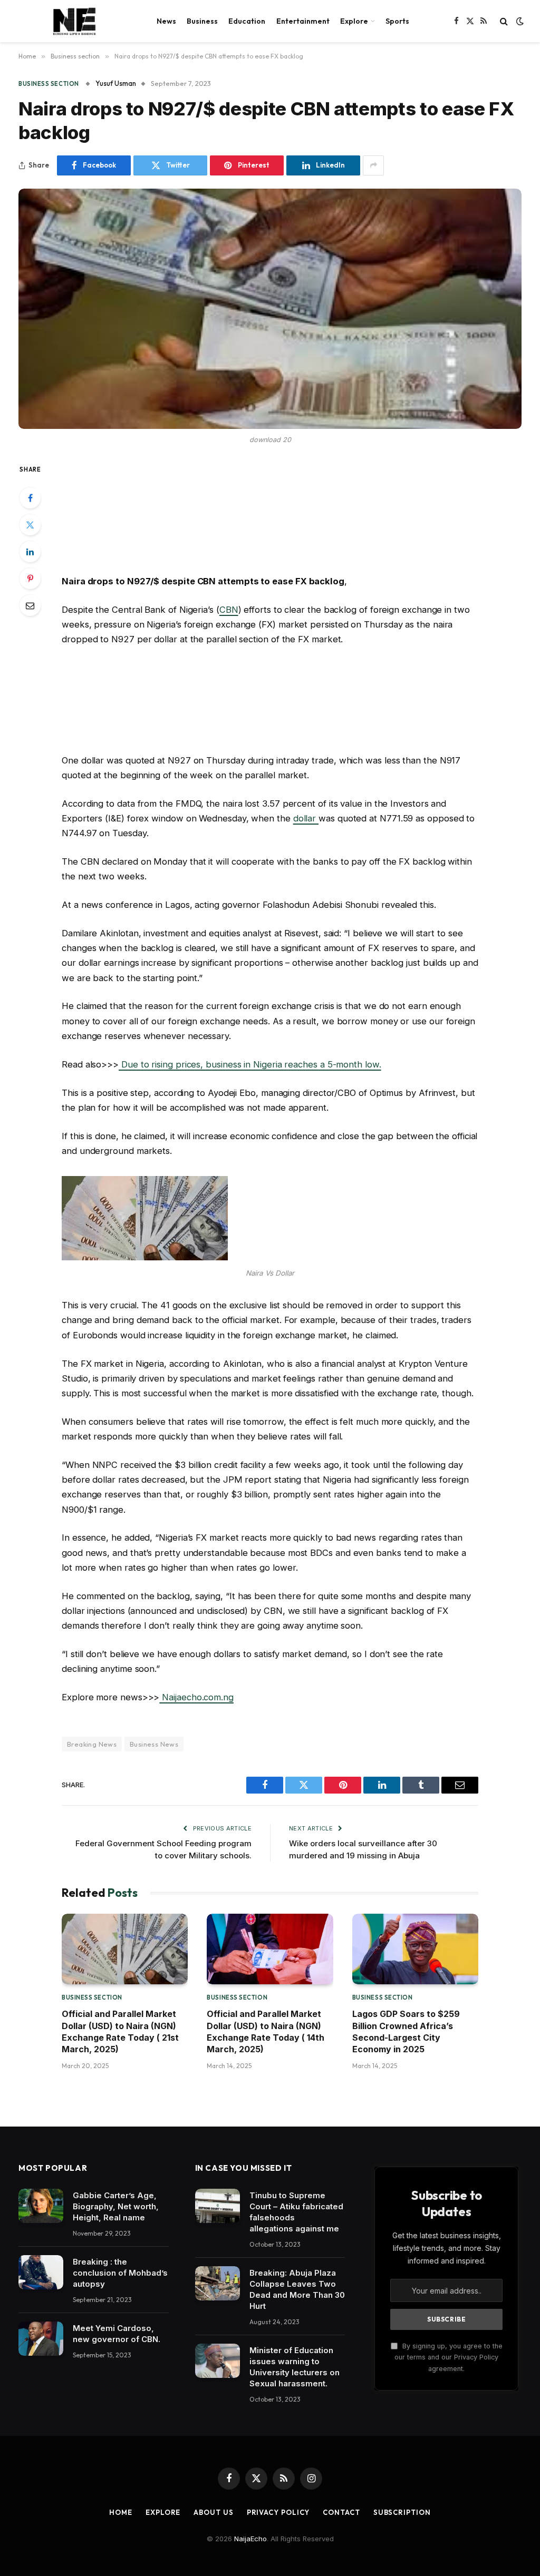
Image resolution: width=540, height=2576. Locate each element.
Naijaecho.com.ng (196, 1697)
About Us (213, 2512)
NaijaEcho (250, 2539)
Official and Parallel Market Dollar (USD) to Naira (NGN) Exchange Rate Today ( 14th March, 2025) (266, 2031)
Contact (341, 2512)
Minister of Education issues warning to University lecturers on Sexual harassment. (295, 2367)
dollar (306, 818)
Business (202, 21)
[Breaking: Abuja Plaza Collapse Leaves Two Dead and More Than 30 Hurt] (218, 2284)
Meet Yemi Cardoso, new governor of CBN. (117, 2334)
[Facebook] (30, 498)
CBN (229, 610)
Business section (49, 84)
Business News (154, 1744)
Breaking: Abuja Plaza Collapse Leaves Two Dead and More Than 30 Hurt (297, 2289)
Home (121, 2512)
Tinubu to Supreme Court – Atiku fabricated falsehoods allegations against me (296, 2212)
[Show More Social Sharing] (373, 165)
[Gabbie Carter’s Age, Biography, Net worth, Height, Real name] (41, 2206)
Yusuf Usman (116, 83)
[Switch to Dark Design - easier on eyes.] (519, 21)
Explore (354, 21)
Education (247, 21)
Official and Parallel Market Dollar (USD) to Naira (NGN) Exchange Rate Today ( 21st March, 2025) (120, 2031)
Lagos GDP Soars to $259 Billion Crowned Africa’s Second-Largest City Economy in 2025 (406, 2031)
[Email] (30, 605)
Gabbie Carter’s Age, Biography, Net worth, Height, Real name (116, 2206)
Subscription (402, 2512)
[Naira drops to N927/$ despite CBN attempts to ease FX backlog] (270, 309)
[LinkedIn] (30, 552)
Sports (397, 21)
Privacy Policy (278, 2512)
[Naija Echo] (74, 21)
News (166, 21)
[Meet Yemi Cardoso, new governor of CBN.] (41, 2339)
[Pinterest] (30, 579)
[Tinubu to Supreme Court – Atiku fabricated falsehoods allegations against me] (218, 2206)
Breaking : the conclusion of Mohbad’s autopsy (120, 2273)
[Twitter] (30, 525)
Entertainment (303, 21)
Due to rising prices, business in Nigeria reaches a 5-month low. (250, 1064)
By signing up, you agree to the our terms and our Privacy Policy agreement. (449, 2357)
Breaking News (92, 1744)
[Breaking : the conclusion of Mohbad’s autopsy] (41, 2273)
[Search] (504, 21)
